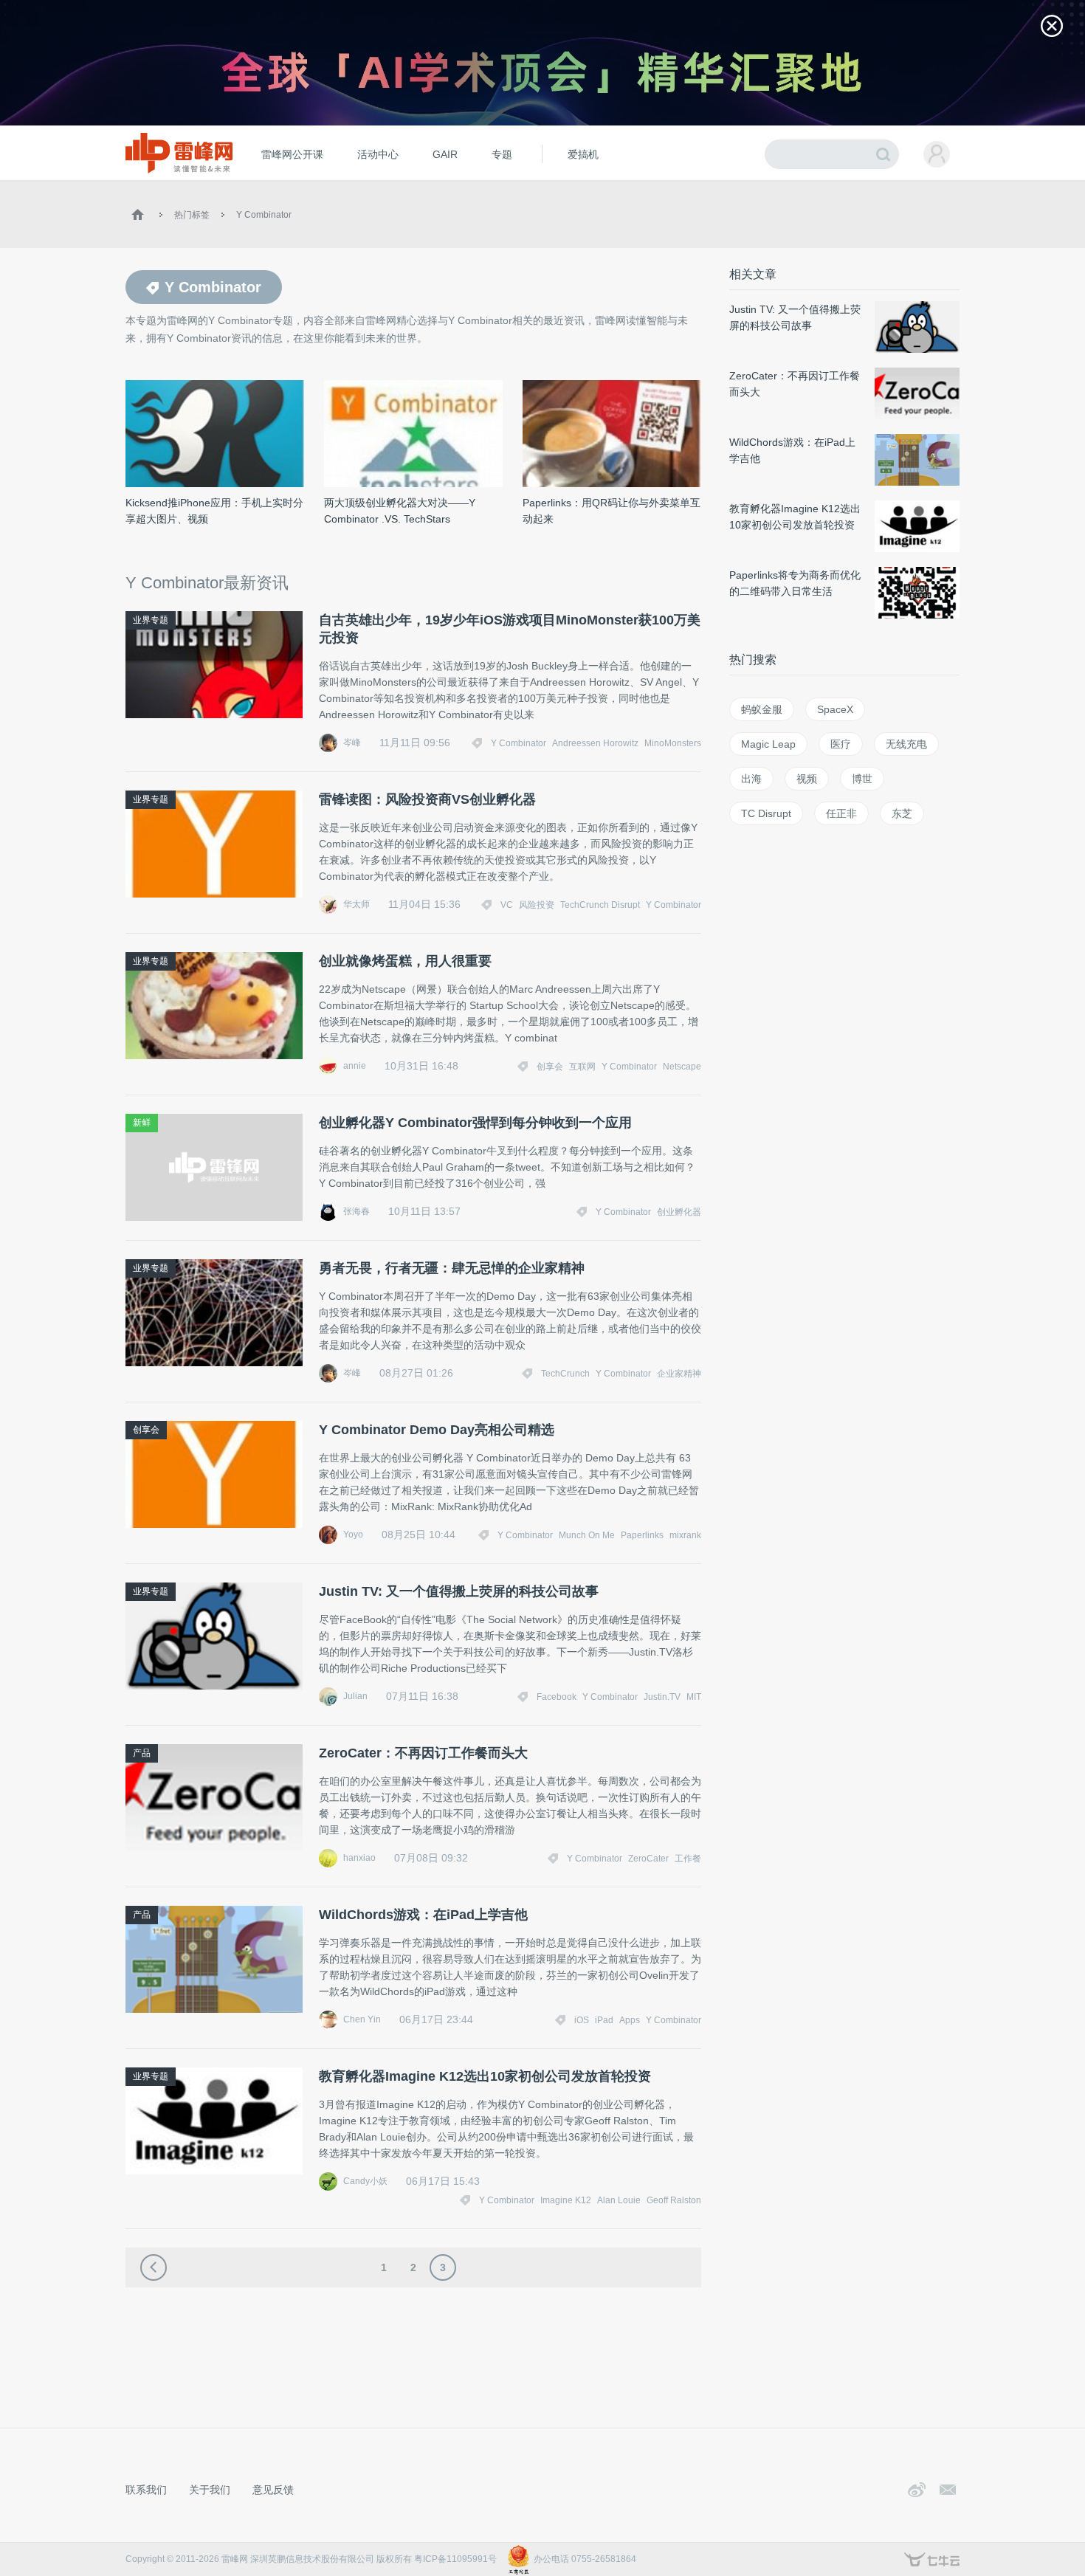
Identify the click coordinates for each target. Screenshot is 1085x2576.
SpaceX (835, 709)
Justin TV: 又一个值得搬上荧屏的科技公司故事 (459, 1591)
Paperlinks (642, 1535)
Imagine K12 (566, 2200)
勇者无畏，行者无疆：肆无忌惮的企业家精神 (452, 1268)
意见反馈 (273, 2490)
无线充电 (906, 744)
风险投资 (537, 905)
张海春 (356, 1211)
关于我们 (210, 2490)
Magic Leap (768, 744)
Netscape (682, 1067)
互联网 (582, 1067)
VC (507, 905)
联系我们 (146, 2490)
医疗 (841, 744)
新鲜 (142, 1123)
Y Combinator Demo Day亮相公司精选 (437, 1430)
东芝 (902, 813)
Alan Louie (619, 2200)
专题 (502, 154)
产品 (142, 1753)
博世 (862, 779)
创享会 (550, 1067)
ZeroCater (648, 1859)
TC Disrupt (766, 813)
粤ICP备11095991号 (455, 2559)
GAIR (445, 154)
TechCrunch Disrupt (600, 905)
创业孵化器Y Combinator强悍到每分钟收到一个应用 (475, 1123)
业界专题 (151, 620)
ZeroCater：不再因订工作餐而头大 (423, 1753)
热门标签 (192, 215)
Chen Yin (362, 2019)
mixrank (685, 1535)
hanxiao (359, 1858)
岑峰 (352, 743)
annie (355, 1066)
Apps (630, 2020)
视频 (807, 779)
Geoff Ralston (674, 2200)
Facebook (557, 1697)
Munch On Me (587, 1535)
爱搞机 (583, 154)
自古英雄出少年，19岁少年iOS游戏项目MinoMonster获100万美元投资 (510, 629)
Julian (355, 1696)
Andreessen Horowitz (595, 743)
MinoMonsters (673, 743)
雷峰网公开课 (292, 154)
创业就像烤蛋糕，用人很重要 (405, 961)
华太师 (356, 904)
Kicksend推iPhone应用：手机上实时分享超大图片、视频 (214, 511)
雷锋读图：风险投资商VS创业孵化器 (427, 799)
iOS (582, 2020)
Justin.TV (662, 1697)
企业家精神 (679, 1374)
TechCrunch (565, 1374)
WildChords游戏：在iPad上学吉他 (423, 1915)
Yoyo (353, 1535)
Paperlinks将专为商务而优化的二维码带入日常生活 (795, 583)
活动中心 (378, 154)
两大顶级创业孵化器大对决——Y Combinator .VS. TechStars (400, 511)
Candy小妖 (365, 2181)
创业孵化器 (679, 1212)
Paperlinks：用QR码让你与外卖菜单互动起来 (612, 511)
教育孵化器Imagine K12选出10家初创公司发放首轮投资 (485, 2076)
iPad (604, 2020)
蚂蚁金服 (762, 709)
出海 (751, 779)
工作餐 (688, 1859)
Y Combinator (264, 215)
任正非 (841, 813)
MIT (694, 1697)
